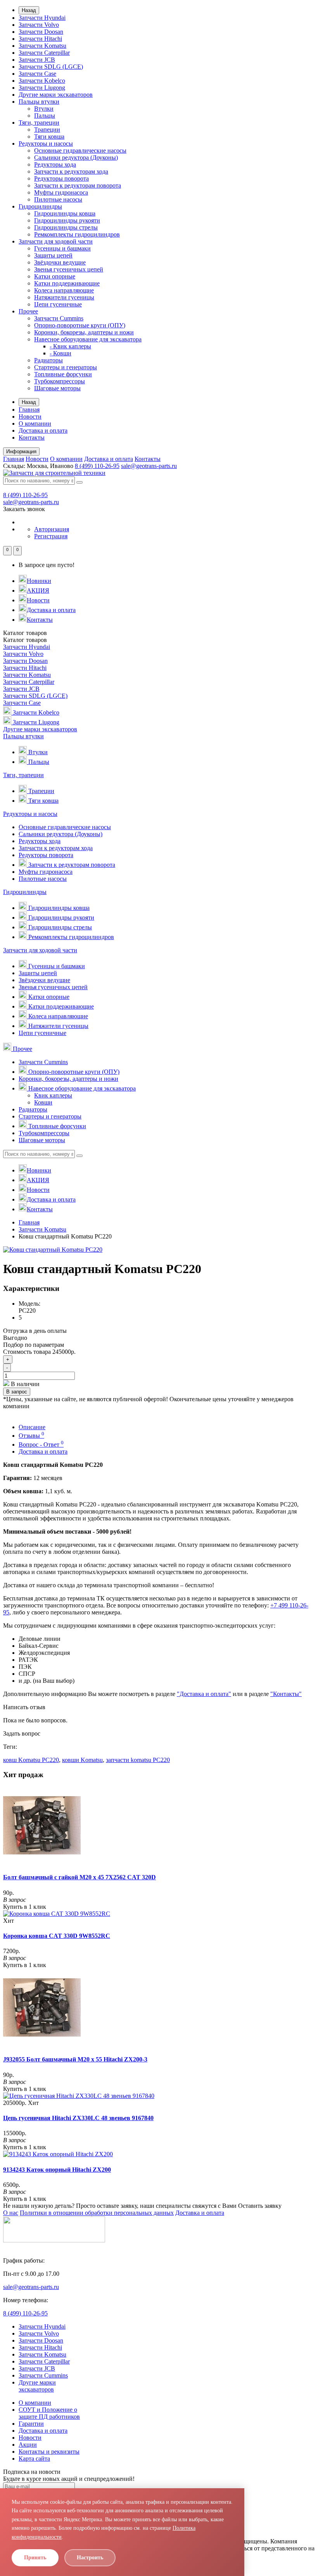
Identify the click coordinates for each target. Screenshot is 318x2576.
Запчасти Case (37, 74)
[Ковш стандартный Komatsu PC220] (53, 1250)
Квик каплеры (53, 1095)
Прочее (28, 311)
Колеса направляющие (64, 290)
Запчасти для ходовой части (56, 241)
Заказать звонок (24, 509)
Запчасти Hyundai (42, 18)
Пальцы (45, 116)
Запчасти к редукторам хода (71, 171)
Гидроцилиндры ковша (65, 213)
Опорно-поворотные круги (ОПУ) (80, 325)
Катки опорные (55, 276)
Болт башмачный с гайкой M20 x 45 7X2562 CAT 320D (79, 1877)
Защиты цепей (53, 255)
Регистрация (51, 536)
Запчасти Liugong (42, 88)
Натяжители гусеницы (64, 297)
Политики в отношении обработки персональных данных (97, 2213)
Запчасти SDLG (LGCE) (51, 67)
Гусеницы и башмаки (62, 248)
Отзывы (31, 1436)
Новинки (39, 581)
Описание (32, 1427)
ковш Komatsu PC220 (31, 1760)
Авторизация (52, 529)
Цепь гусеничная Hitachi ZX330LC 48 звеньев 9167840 (78, 2118)
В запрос (17, 1392)
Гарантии (31, 2424)
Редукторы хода (55, 164)
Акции (28, 2445)
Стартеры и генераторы (66, 367)
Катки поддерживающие (67, 283)
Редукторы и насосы (46, 143)
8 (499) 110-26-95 (97, 466)
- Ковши (60, 353)
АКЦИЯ (38, 591)
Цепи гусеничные (58, 304)
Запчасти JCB (37, 60)
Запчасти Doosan (41, 32)
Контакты (32, 437)
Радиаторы (48, 360)
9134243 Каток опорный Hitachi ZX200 (57, 2170)
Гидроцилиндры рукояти (67, 220)
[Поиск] (79, 482)
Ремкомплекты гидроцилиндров (77, 234)
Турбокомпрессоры (60, 381)
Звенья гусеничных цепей (69, 269)
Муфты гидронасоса (61, 192)
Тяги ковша (49, 137)
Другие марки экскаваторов (56, 95)
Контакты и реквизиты (49, 2452)
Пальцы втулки (39, 102)
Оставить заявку (260, 2206)
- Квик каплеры (70, 346)
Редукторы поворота (61, 178)
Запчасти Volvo (39, 25)
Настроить (90, 2558)
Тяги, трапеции (39, 123)
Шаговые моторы (57, 388)
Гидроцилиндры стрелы (66, 227)
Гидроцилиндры (40, 206)
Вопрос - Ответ (41, 1445)
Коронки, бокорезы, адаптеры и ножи (84, 332)
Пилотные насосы (58, 199)
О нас (11, 2213)
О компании (35, 424)
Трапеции (47, 130)
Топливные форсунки (63, 374)
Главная (29, 410)
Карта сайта (34, 2459)
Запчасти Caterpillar (44, 53)
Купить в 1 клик (25, 1907)
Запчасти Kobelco (42, 81)
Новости (30, 417)
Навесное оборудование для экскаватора (88, 339)
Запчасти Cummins (59, 318)
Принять (35, 2558)
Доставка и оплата (43, 430)
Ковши (43, 1102)
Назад (29, 10)
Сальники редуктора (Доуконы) (76, 157)
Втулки (44, 109)
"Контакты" (286, 1694)
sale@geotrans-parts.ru (149, 466)
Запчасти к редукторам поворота (78, 185)
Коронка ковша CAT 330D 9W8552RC (57, 1936)
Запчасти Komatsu (42, 46)
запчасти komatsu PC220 (138, 1760)
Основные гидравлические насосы (80, 150)
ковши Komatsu (82, 1760)
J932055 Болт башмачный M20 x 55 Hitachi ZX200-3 (75, 2059)
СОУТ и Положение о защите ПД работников (49, 2413)
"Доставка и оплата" (204, 1694)
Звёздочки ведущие (60, 262)
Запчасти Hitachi (40, 39)
